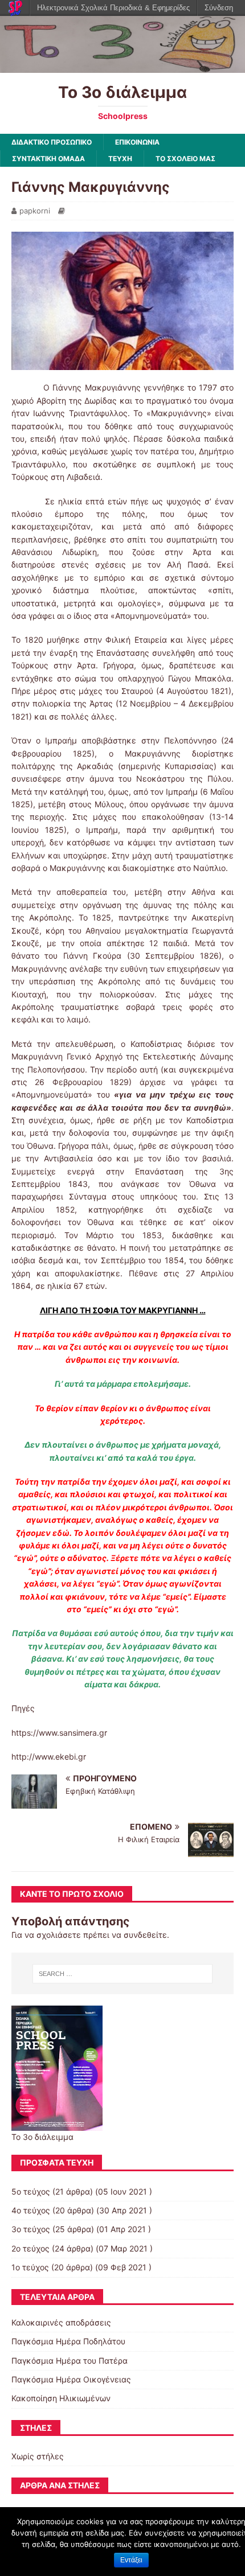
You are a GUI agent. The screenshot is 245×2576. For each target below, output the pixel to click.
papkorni (35, 211)
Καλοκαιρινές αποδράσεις (61, 2322)
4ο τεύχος (31, 2210)
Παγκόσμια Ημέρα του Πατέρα (70, 2361)
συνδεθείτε (145, 1935)
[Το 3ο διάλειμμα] (122, 66)
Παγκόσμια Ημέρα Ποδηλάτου (68, 2341)
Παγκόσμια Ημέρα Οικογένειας (71, 2379)
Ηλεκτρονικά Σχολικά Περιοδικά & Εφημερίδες (113, 8)
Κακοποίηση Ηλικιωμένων (61, 2398)
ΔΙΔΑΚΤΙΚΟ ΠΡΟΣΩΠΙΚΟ (52, 142)
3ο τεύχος (31, 2229)
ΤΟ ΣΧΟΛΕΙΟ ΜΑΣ (185, 159)
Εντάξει (131, 2560)
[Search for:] (123, 1974)
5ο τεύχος (31, 2191)
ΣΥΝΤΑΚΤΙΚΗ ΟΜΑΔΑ (48, 159)
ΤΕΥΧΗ (120, 159)
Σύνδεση (219, 8)
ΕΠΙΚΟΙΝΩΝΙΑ (137, 142)
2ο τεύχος (30, 2248)
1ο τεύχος (30, 2267)
